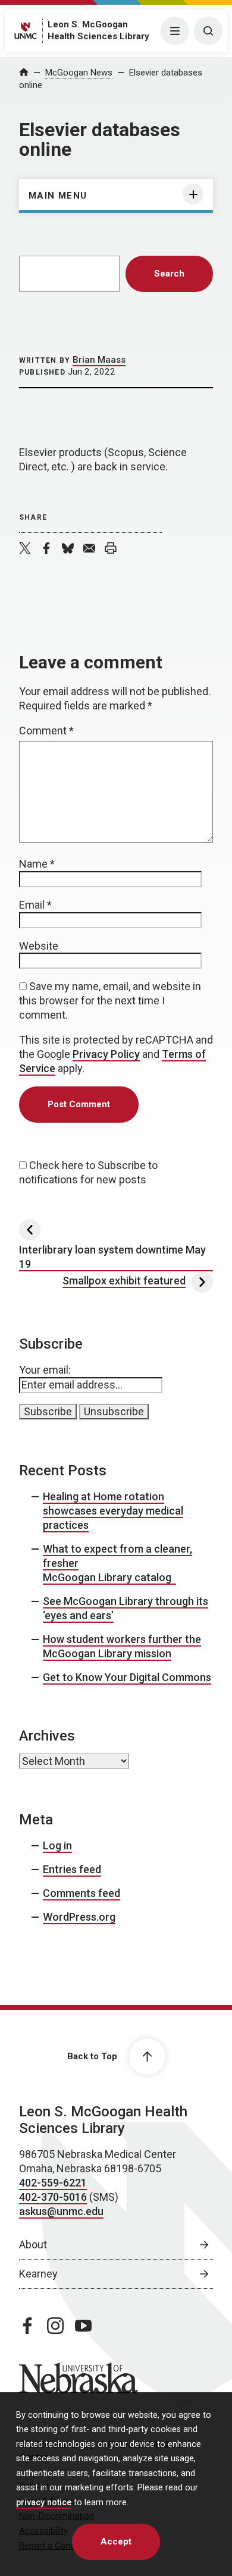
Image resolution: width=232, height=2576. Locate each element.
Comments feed (81, 1893)
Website (39, 946)
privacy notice (44, 2503)
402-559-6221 (53, 2183)
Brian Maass (99, 360)
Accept (116, 2542)
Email (35, 905)
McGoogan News (79, 73)
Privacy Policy (106, 1054)
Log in (57, 1845)
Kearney (38, 2274)
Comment (46, 731)
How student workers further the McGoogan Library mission (122, 1646)
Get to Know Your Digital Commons (127, 1677)
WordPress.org (79, 1917)
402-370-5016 (53, 2197)
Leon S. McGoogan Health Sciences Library (103, 2120)
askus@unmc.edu (61, 2211)
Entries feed (72, 1869)
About (33, 2244)
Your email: (45, 1370)
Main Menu (58, 196)
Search (169, 274)
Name (37, 864)
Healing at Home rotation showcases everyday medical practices (113, 1511)
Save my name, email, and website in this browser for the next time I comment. (110, 1000)
